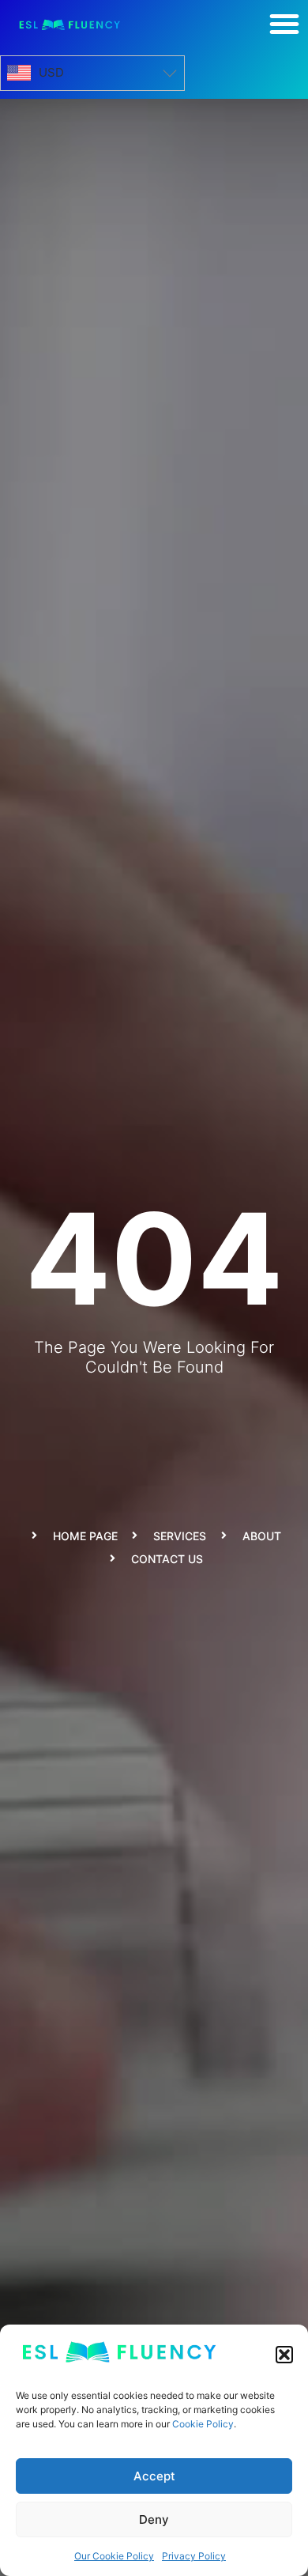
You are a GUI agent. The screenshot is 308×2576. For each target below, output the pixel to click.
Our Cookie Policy (114, 2556)
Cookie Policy (203, 2424)
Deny (154, 2519)
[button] (284, 2355)
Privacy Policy (194, 2556)
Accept (154, 2476)
